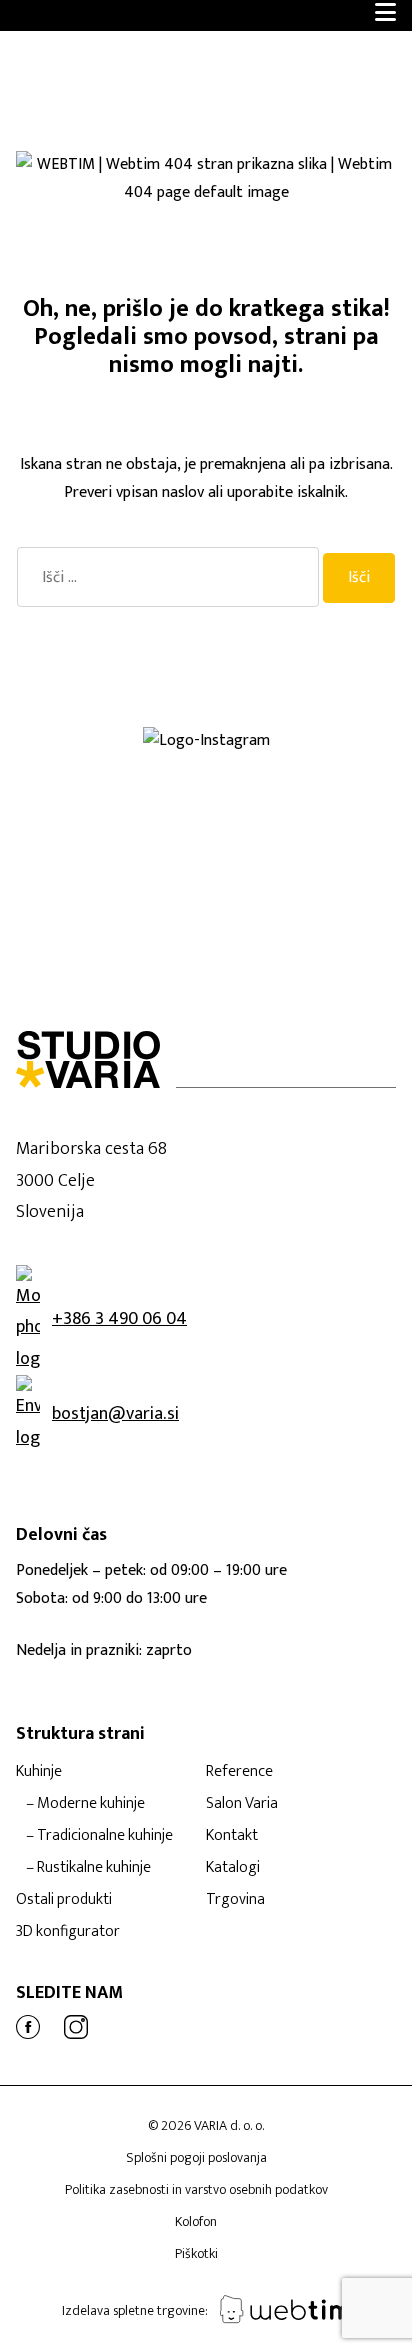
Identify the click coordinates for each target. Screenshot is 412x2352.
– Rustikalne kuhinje (88, 1867)
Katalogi (233, 1867)
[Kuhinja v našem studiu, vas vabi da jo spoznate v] (103, 891)
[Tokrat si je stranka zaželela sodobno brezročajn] (103, 875)
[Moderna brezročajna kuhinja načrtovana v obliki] (103, 827)
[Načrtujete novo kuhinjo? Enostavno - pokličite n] (103, 811)
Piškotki (196, 2253)
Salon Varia (242, 1803)
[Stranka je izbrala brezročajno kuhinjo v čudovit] (103, 843)
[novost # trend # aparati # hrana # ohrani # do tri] (103, 859)
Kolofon (196, 2221)
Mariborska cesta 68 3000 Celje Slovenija (91, 1180)
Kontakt (232, 1835)
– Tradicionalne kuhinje (99, 1835)
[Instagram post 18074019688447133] (103, 795)
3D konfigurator (68, 1931)
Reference (239, 1771)
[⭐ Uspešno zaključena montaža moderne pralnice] (103, 763)
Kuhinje (39, 1771)
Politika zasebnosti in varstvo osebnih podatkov (196, 2189)
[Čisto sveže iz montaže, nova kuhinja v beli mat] (103, 907)
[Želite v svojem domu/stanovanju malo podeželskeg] (309, 891)
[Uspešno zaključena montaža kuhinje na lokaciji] (309, 763)
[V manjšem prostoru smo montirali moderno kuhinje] (309, 827)
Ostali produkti (64, 1899)
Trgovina (235, 1899)
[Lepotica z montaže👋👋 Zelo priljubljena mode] (309, 859)
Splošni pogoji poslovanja (196, 2157)
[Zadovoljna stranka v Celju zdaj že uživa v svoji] (103, 779)
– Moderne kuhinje (85, 1803)
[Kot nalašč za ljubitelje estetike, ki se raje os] (309, 779)
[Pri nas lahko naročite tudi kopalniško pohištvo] (309, 875)
